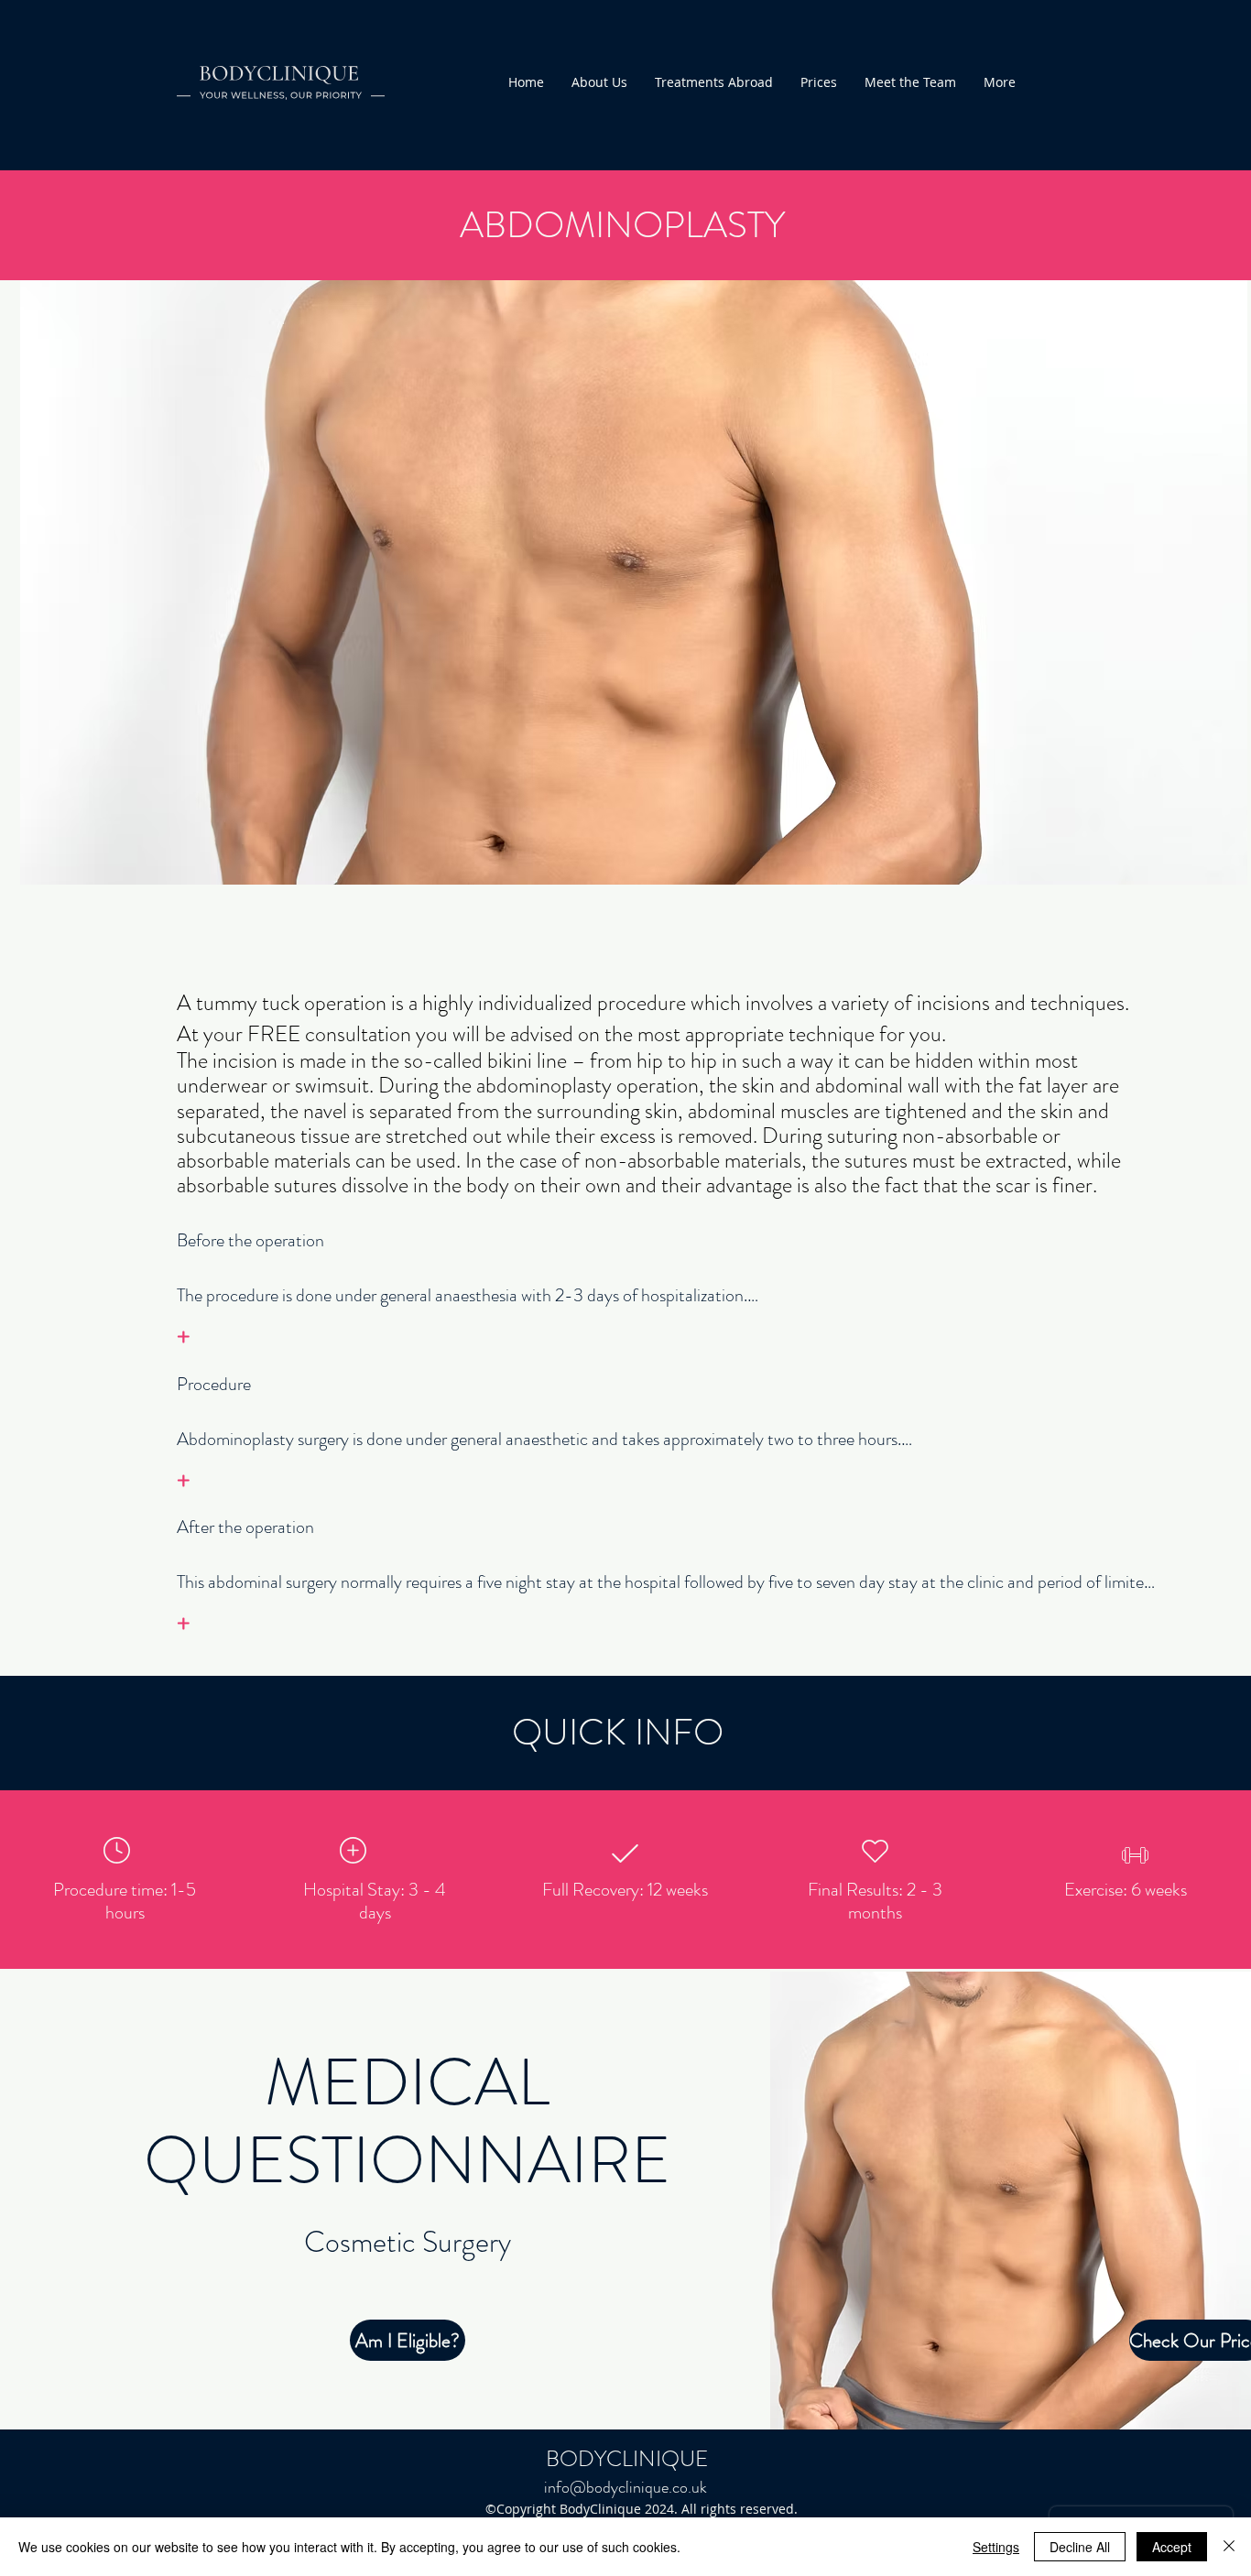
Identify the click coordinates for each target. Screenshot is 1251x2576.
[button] (1190, 2340)
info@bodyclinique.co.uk (625, 2487)
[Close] (1229, 2547)
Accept (1172, 2547)
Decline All (1080, 2547)
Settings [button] (996, 2547)
